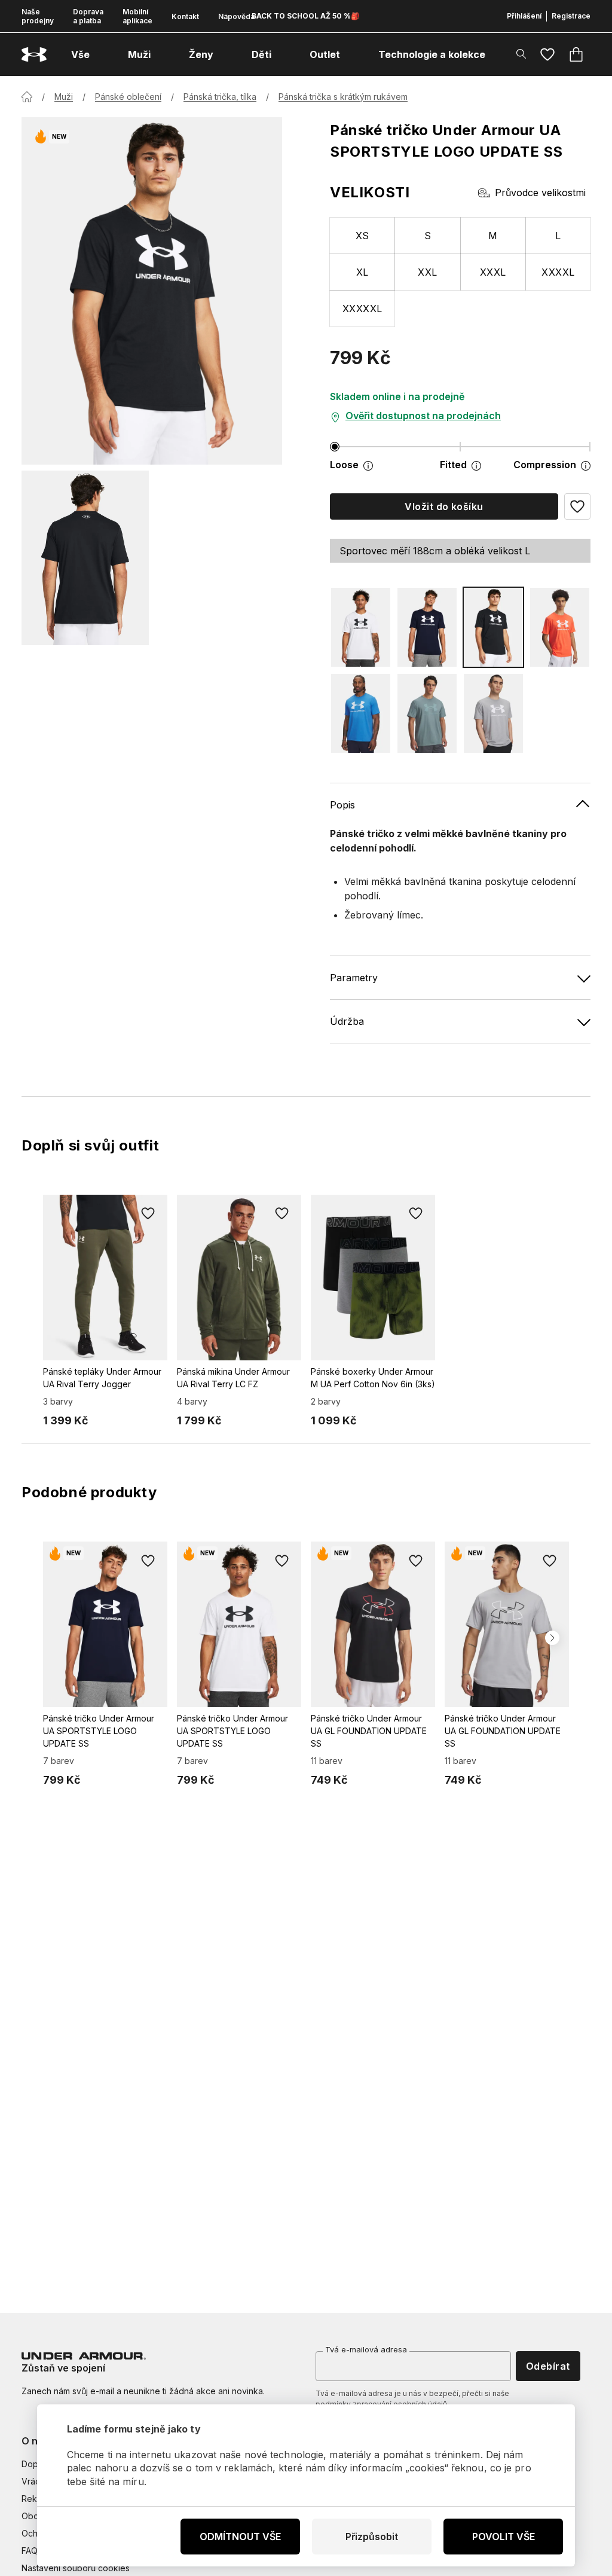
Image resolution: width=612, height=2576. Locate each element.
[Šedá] (493, 713)
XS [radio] (362, 236)
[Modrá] (427, 627)
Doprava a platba (88, 16)
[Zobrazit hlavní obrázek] (152, 291)
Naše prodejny (38, 16)
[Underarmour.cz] (34, 55)
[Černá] (493, 627)
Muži (64, 97)
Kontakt (185, 16)
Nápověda (236, 16)
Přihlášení (524, 16)
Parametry (354, 978)
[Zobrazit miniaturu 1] (85, 558)
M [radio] (493, 236)
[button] (577, 506)
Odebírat (548, 2366)
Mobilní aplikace (137, 16)
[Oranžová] (560, 627)
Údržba (347, 1021)
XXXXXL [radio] (362, 309)
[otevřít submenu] (100, 54)
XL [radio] (362, 272)
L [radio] (558, 236)
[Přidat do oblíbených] (148, 1214)
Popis (342, 805)
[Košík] (576, 54)
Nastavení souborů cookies (76, 2568)
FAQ (30, 2551)
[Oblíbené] (547, 54)
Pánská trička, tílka (220, 97)
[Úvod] (27, 97)
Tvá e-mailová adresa (366, 2349)
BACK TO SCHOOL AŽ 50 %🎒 (306, 16)
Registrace (571, 16)
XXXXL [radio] (558, 272)
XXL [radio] (427, 272)
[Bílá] (361, 627)
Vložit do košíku (444, 506)
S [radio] (428, 236)
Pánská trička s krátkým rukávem (343, 97)
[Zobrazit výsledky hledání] (521, 54)
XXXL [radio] (493, 272)
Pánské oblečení (128, 97)
